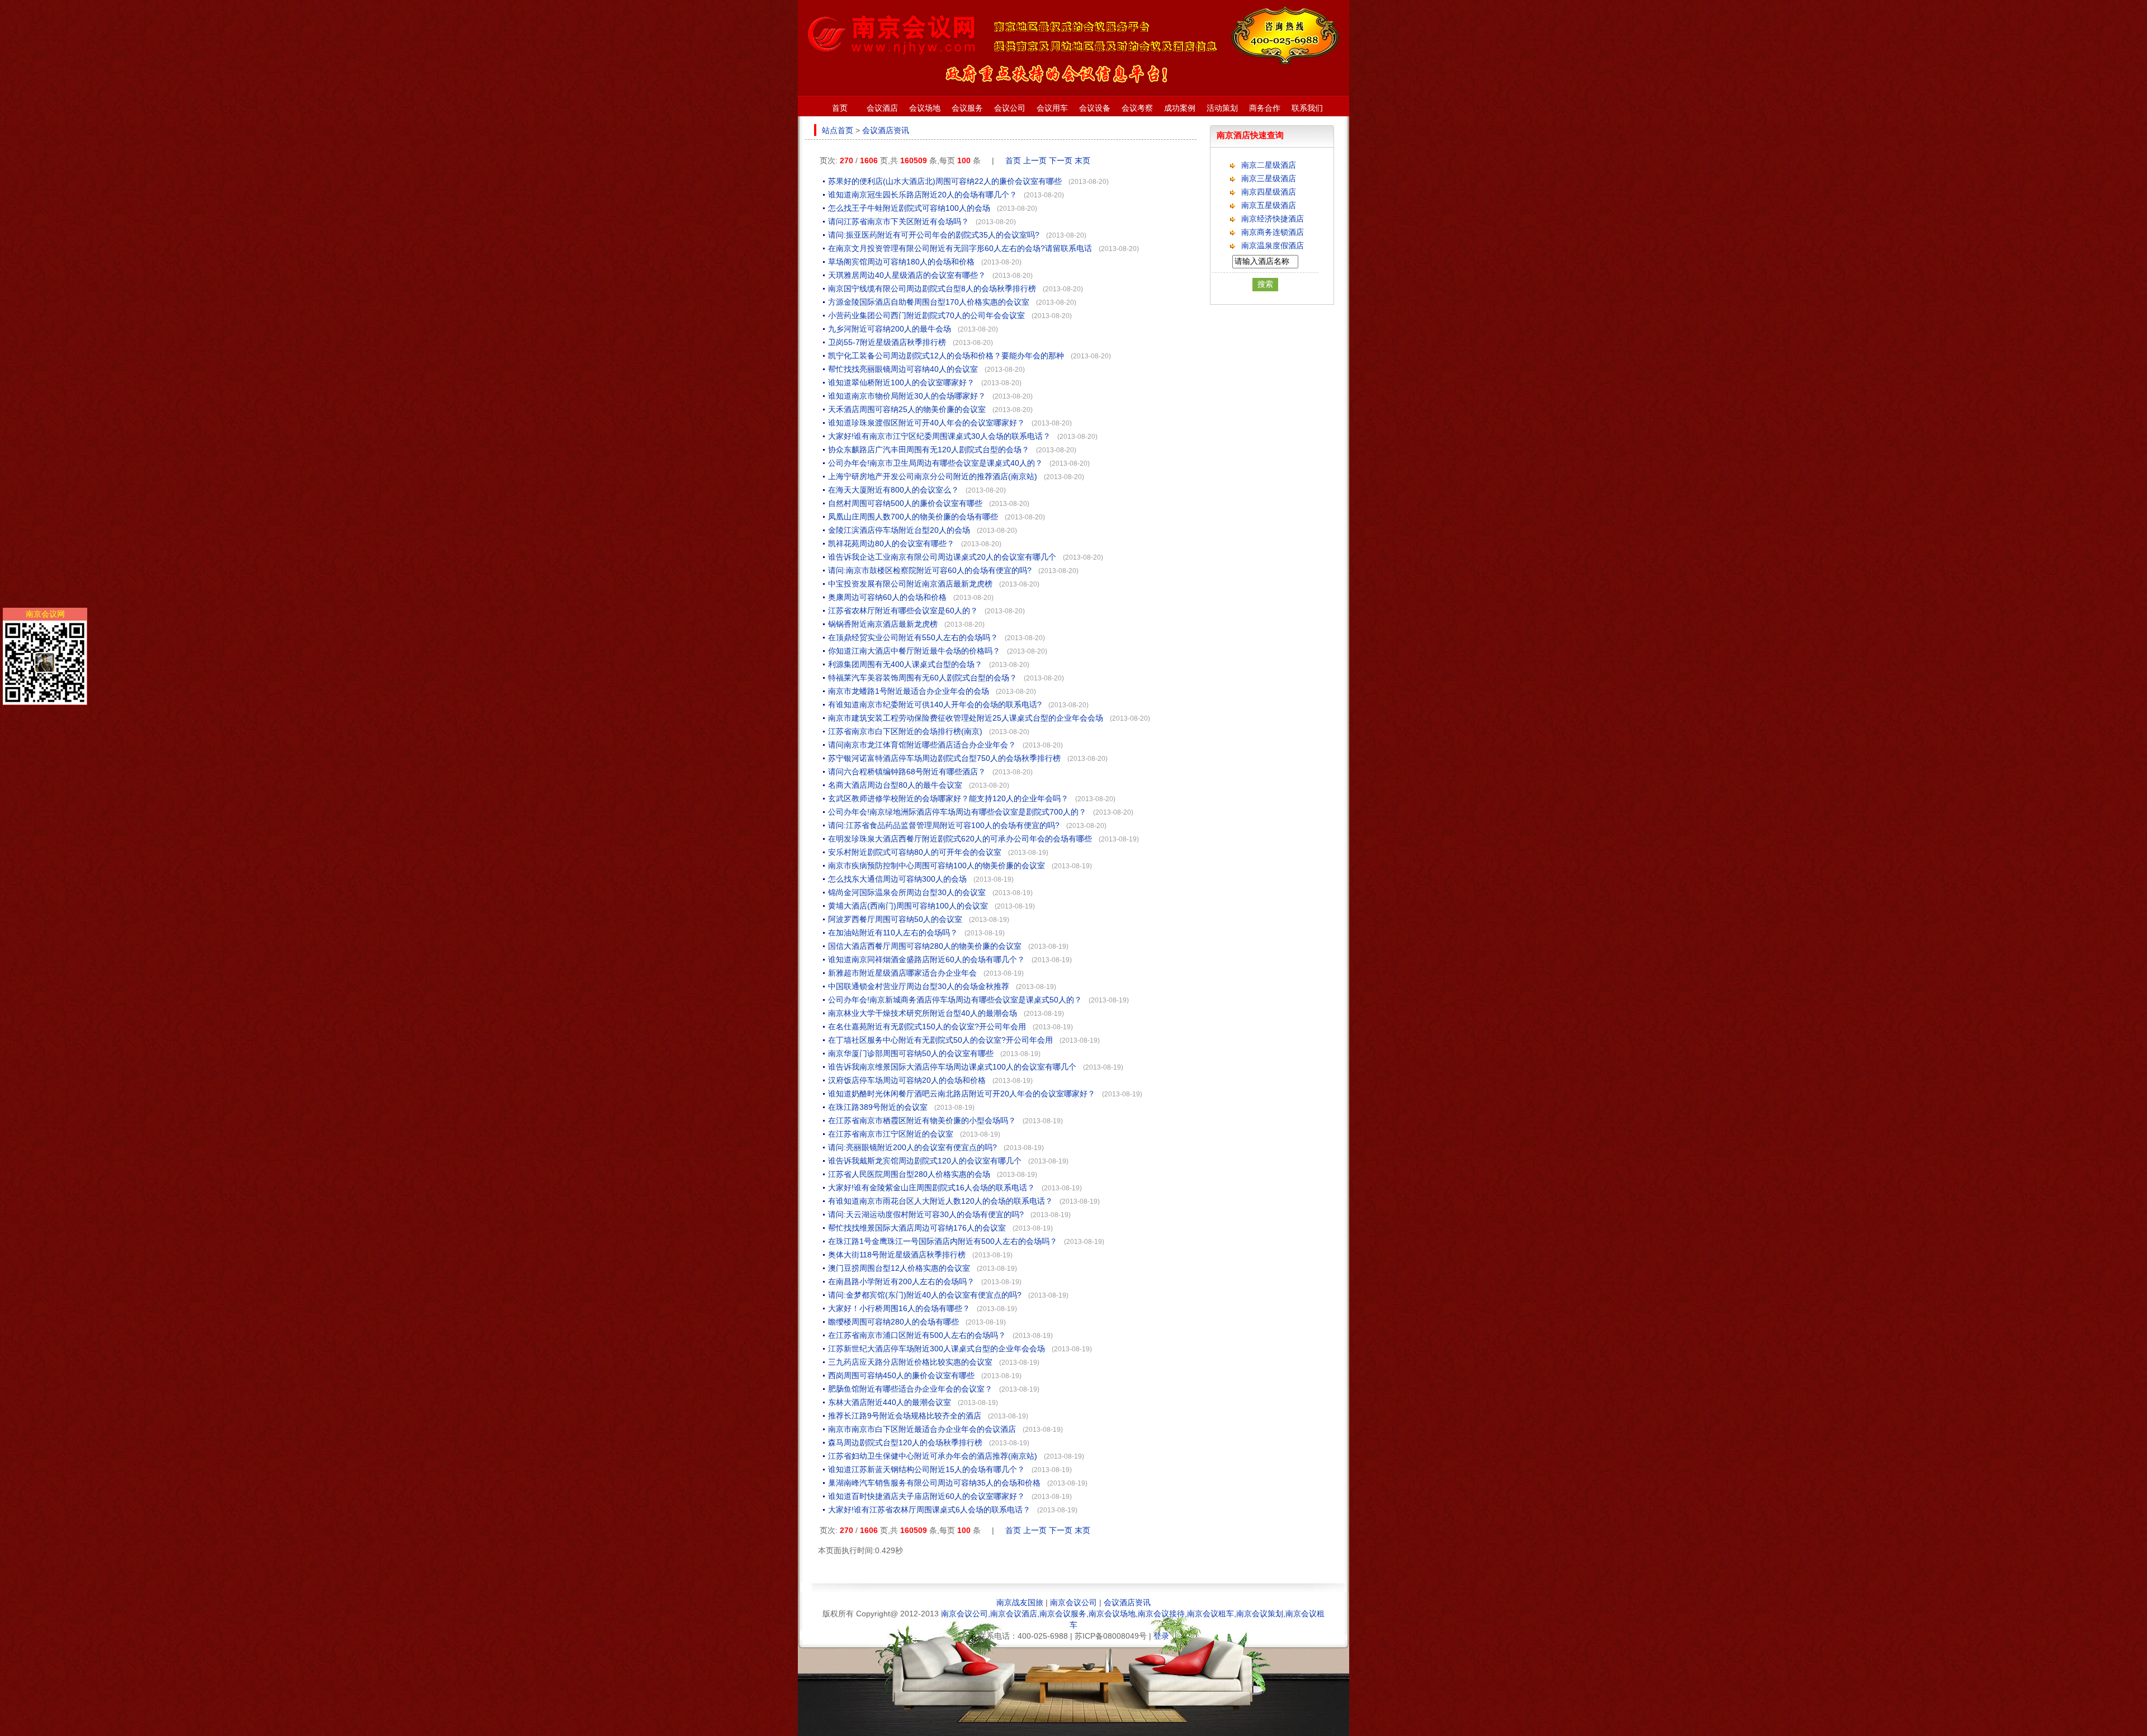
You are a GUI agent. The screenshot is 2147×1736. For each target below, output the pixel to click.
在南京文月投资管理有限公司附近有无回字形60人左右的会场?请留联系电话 (960, 248)
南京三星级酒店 (1269, 178)
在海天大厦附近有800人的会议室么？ (893, 490)
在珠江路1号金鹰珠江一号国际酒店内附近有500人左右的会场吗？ (943, 1241)
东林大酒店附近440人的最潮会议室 (890, 1402)
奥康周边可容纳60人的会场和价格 (887, 597)
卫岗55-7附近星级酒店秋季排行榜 (887, 342)
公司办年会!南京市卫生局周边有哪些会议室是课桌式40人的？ (935, 463)
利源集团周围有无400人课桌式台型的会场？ (905, 664)
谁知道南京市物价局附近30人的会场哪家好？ (907, 396)
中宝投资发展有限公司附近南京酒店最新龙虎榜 (910, 584)
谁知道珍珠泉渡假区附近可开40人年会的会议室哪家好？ (926, 423)
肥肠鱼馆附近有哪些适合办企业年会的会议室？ (910, 1389)
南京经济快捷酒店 (1273, 219)
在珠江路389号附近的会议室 (878, 1107)
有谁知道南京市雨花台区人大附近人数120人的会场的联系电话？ (940, 1201)
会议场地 (925, 108)
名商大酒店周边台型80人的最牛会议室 (895, 785)
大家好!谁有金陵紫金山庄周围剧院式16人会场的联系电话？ (931, 1188)
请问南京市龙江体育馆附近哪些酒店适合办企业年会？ (922, 745)
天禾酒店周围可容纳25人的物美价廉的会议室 (907, 409)
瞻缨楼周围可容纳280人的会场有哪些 (893, 1322)
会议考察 (1137, 108)
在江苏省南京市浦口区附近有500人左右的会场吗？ (917, 1335)
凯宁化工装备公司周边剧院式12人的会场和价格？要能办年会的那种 (946, 356)
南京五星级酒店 (1269, 205)
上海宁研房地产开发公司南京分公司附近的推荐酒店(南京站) (933, 476)
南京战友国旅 (1020, 1602)
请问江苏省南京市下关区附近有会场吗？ (898, 221)
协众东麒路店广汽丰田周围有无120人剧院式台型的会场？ (929, 450)
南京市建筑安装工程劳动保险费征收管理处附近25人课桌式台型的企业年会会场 (966, 718)
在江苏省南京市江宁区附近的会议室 (891, 1134)
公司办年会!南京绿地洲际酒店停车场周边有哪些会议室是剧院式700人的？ (957, 812)
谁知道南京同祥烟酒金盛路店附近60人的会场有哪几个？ (926, 959)
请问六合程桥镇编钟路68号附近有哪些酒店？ (907, 772)
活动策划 (1222, 108)
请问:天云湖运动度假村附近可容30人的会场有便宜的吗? (926, 1214)
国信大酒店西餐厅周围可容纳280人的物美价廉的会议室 (925, 946)
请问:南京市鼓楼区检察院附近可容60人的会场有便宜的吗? (930, 570)
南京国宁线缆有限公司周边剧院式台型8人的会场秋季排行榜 (932, 288)
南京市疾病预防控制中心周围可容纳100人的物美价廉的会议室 (937, 865)
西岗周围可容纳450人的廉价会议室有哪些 (901, 1375)
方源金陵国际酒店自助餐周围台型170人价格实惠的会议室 (929, 302)
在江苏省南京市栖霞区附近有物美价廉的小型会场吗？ (922, 1120)
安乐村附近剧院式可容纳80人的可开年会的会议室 (915, 852)
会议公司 (1010, 108)
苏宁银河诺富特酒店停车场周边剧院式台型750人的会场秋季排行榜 (944, 758)
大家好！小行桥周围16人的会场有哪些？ (899, 1308)
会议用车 (1052, 108)
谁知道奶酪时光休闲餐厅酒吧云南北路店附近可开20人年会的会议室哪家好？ (962, 1094)
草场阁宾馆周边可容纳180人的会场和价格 (901, 262)
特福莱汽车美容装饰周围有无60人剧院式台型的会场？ (923, 678)
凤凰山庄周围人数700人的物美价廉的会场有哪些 (913, 517)
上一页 (1035, 160)
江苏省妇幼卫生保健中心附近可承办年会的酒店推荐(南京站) (933, 1456)
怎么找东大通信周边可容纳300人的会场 (897, 879)
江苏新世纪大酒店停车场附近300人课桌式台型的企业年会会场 (937, 1349)
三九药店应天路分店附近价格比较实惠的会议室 (910, 1362)
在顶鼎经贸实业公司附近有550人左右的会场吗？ (913, 637)
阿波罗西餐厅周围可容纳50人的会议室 (895, 919)
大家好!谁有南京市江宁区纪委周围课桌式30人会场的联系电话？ (939, 436)
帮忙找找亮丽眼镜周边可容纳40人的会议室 (903, 369)
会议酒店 (882, 108)
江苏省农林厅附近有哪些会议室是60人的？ (903, 611)
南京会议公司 (1073, 1602)
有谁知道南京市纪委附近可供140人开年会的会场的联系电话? (935, 704)
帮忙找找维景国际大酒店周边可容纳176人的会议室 (917, 1228)
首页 (840, 108)
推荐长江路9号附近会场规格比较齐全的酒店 (905, 1416)
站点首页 (838, 130)
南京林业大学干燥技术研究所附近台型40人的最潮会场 (923, 1013)
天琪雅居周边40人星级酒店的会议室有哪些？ (907, 275)
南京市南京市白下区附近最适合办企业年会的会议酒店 (922, 1429)
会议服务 (967, 108)
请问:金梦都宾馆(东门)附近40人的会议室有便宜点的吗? (925, 1295)
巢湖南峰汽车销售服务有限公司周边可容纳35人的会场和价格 (934, 1483)
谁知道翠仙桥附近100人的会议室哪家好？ (901, 382)
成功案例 (1180, 108)
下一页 (1061, 160)
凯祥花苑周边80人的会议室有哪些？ (891, 543)
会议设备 (1095, 108)
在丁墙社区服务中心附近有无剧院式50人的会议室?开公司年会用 (940, 1040)
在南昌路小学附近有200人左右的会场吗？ (901, 1281)
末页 (1082, 160)
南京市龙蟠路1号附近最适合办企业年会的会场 (909, 691)
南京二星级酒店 (1269, 165)
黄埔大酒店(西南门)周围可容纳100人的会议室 (908, 906)
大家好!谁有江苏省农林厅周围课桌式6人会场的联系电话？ (929, 1510)
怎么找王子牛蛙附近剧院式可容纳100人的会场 (909, 208)
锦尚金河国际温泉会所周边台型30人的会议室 (907, 892)
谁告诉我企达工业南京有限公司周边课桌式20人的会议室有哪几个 (942, 557)
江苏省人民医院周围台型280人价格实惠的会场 (909, 1174)
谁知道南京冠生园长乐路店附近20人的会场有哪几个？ (923, 195)
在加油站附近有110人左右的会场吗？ (893, 933)
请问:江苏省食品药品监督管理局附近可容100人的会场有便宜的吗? (944, 825)
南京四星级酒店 (1269, 192)
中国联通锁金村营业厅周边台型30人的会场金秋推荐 (919, 986)
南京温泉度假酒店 (1273, 245)
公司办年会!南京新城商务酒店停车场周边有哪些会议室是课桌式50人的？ (955, 1000)
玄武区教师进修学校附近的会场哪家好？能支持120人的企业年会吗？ (948, 798)
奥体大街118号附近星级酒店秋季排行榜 (897, 1255)
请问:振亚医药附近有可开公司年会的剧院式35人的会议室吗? (934, 235)
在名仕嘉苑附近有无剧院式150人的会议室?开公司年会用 (927, 1027)
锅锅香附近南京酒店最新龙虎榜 (883, 624)
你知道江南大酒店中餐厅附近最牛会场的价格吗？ (914, 651)
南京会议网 (45, 614)
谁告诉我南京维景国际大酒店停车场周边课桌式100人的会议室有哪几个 (952, 1067)
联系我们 (1307, 108)
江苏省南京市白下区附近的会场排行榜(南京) (905, 731)
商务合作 (1265, 108)
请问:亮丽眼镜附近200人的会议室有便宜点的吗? (912, 1147)
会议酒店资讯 (886, 130)
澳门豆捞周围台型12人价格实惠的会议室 (899, 1268)
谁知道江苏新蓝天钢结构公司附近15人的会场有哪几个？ (926, 1469)
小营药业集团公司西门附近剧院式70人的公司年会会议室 (926, 315)
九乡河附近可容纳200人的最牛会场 (890, 329)
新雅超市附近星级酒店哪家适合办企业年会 (902, 973)
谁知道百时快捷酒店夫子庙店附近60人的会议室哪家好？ (926, 1496)
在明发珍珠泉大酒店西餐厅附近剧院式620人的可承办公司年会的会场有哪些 (960, 839)
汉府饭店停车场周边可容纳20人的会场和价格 (907, 1080)
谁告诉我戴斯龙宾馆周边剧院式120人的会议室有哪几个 (925, 1161)
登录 (1161, 1636)
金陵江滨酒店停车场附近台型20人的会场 (899, 530)
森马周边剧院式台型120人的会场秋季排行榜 (905, 1442)
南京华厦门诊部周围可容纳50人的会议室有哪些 (911, 1053)
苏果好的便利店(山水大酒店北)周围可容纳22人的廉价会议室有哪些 (945, 181)
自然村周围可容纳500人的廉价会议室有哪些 (905, 503)
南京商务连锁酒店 (1273, 232)
